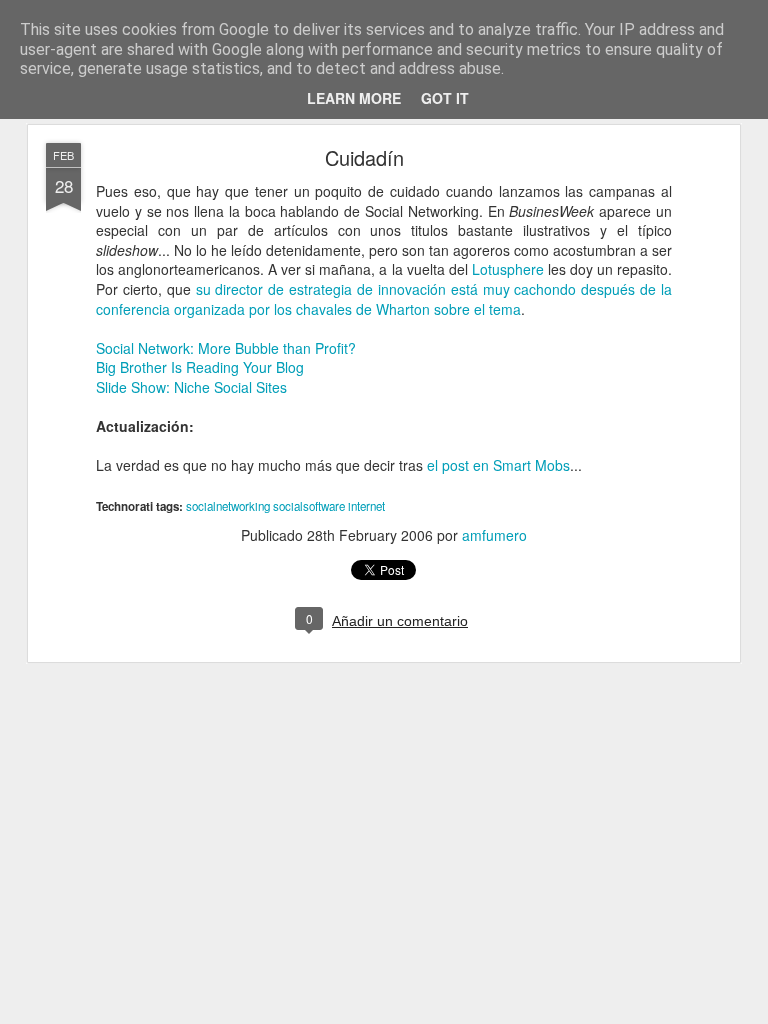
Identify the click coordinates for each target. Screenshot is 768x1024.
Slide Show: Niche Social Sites (191, 387)
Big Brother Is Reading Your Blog (200, 367)
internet (366, 506)
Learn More (354, 98)
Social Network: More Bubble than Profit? (226, 348)
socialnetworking (228, 506)
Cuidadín (364, 157)
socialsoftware (309, 506)
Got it (445, 98)
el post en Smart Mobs (498, 465)
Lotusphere (508, 269)
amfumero (494, 535)
